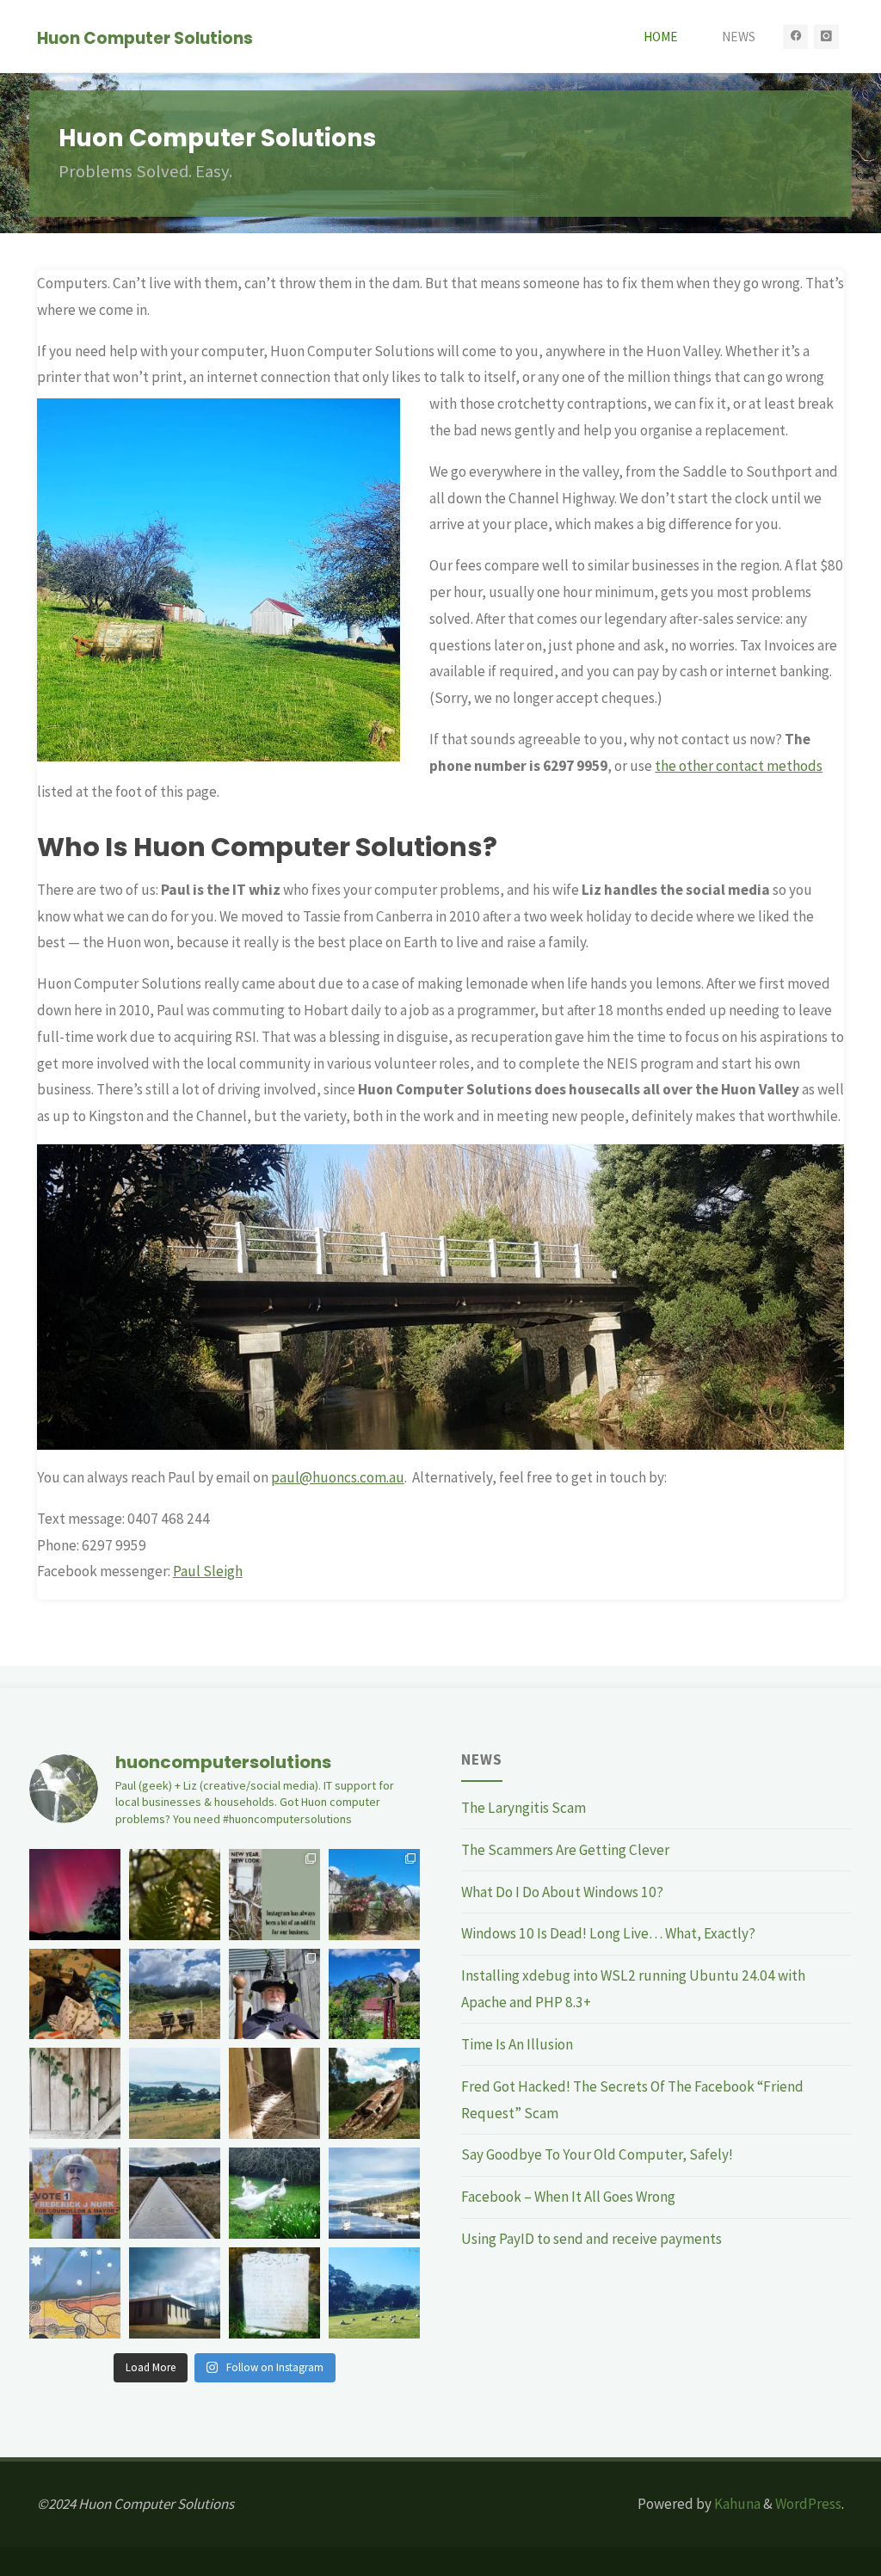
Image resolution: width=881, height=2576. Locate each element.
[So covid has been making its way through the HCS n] (274, 2093)
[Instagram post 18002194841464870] (274, 1895)
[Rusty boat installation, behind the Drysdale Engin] (374, 2093)
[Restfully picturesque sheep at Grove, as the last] (374, 2293)
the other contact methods (739, 766)
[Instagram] (827, 37)
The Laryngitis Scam (524, 1808)
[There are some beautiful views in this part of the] (175, 2093)
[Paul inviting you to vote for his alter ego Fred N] (75, 2193)
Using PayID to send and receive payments (591, 2239)
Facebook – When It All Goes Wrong (568, 2197)
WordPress (808, 2504)
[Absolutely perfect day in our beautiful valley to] (374, 1895)
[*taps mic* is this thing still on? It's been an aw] (175, 2193)
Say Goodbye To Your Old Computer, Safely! (597, 2154)
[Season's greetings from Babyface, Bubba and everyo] (175, 1994)
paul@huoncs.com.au (338, 1477)
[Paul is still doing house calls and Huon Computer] (75, 2093)
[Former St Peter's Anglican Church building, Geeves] (175, 2293)
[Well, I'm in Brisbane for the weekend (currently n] (75, 2293)
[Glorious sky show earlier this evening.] (75, 1895)
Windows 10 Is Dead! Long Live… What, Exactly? (608, 1933)
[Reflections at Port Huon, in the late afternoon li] (374, 2193)
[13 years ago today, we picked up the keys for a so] (374, 1994)
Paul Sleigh (208, 1571)
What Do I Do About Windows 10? (562, 1892)
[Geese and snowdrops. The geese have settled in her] (274, 2193)
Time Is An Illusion (517, 2044)
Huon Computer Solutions (145, 37)
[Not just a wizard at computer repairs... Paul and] (274, 1994)
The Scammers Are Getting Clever (565, 1850)
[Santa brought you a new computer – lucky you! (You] (75, 1994)
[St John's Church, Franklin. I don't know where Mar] (274, 2293)
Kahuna (736, 2504)
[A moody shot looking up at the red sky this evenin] (175, 1895)
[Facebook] (796, 37)
